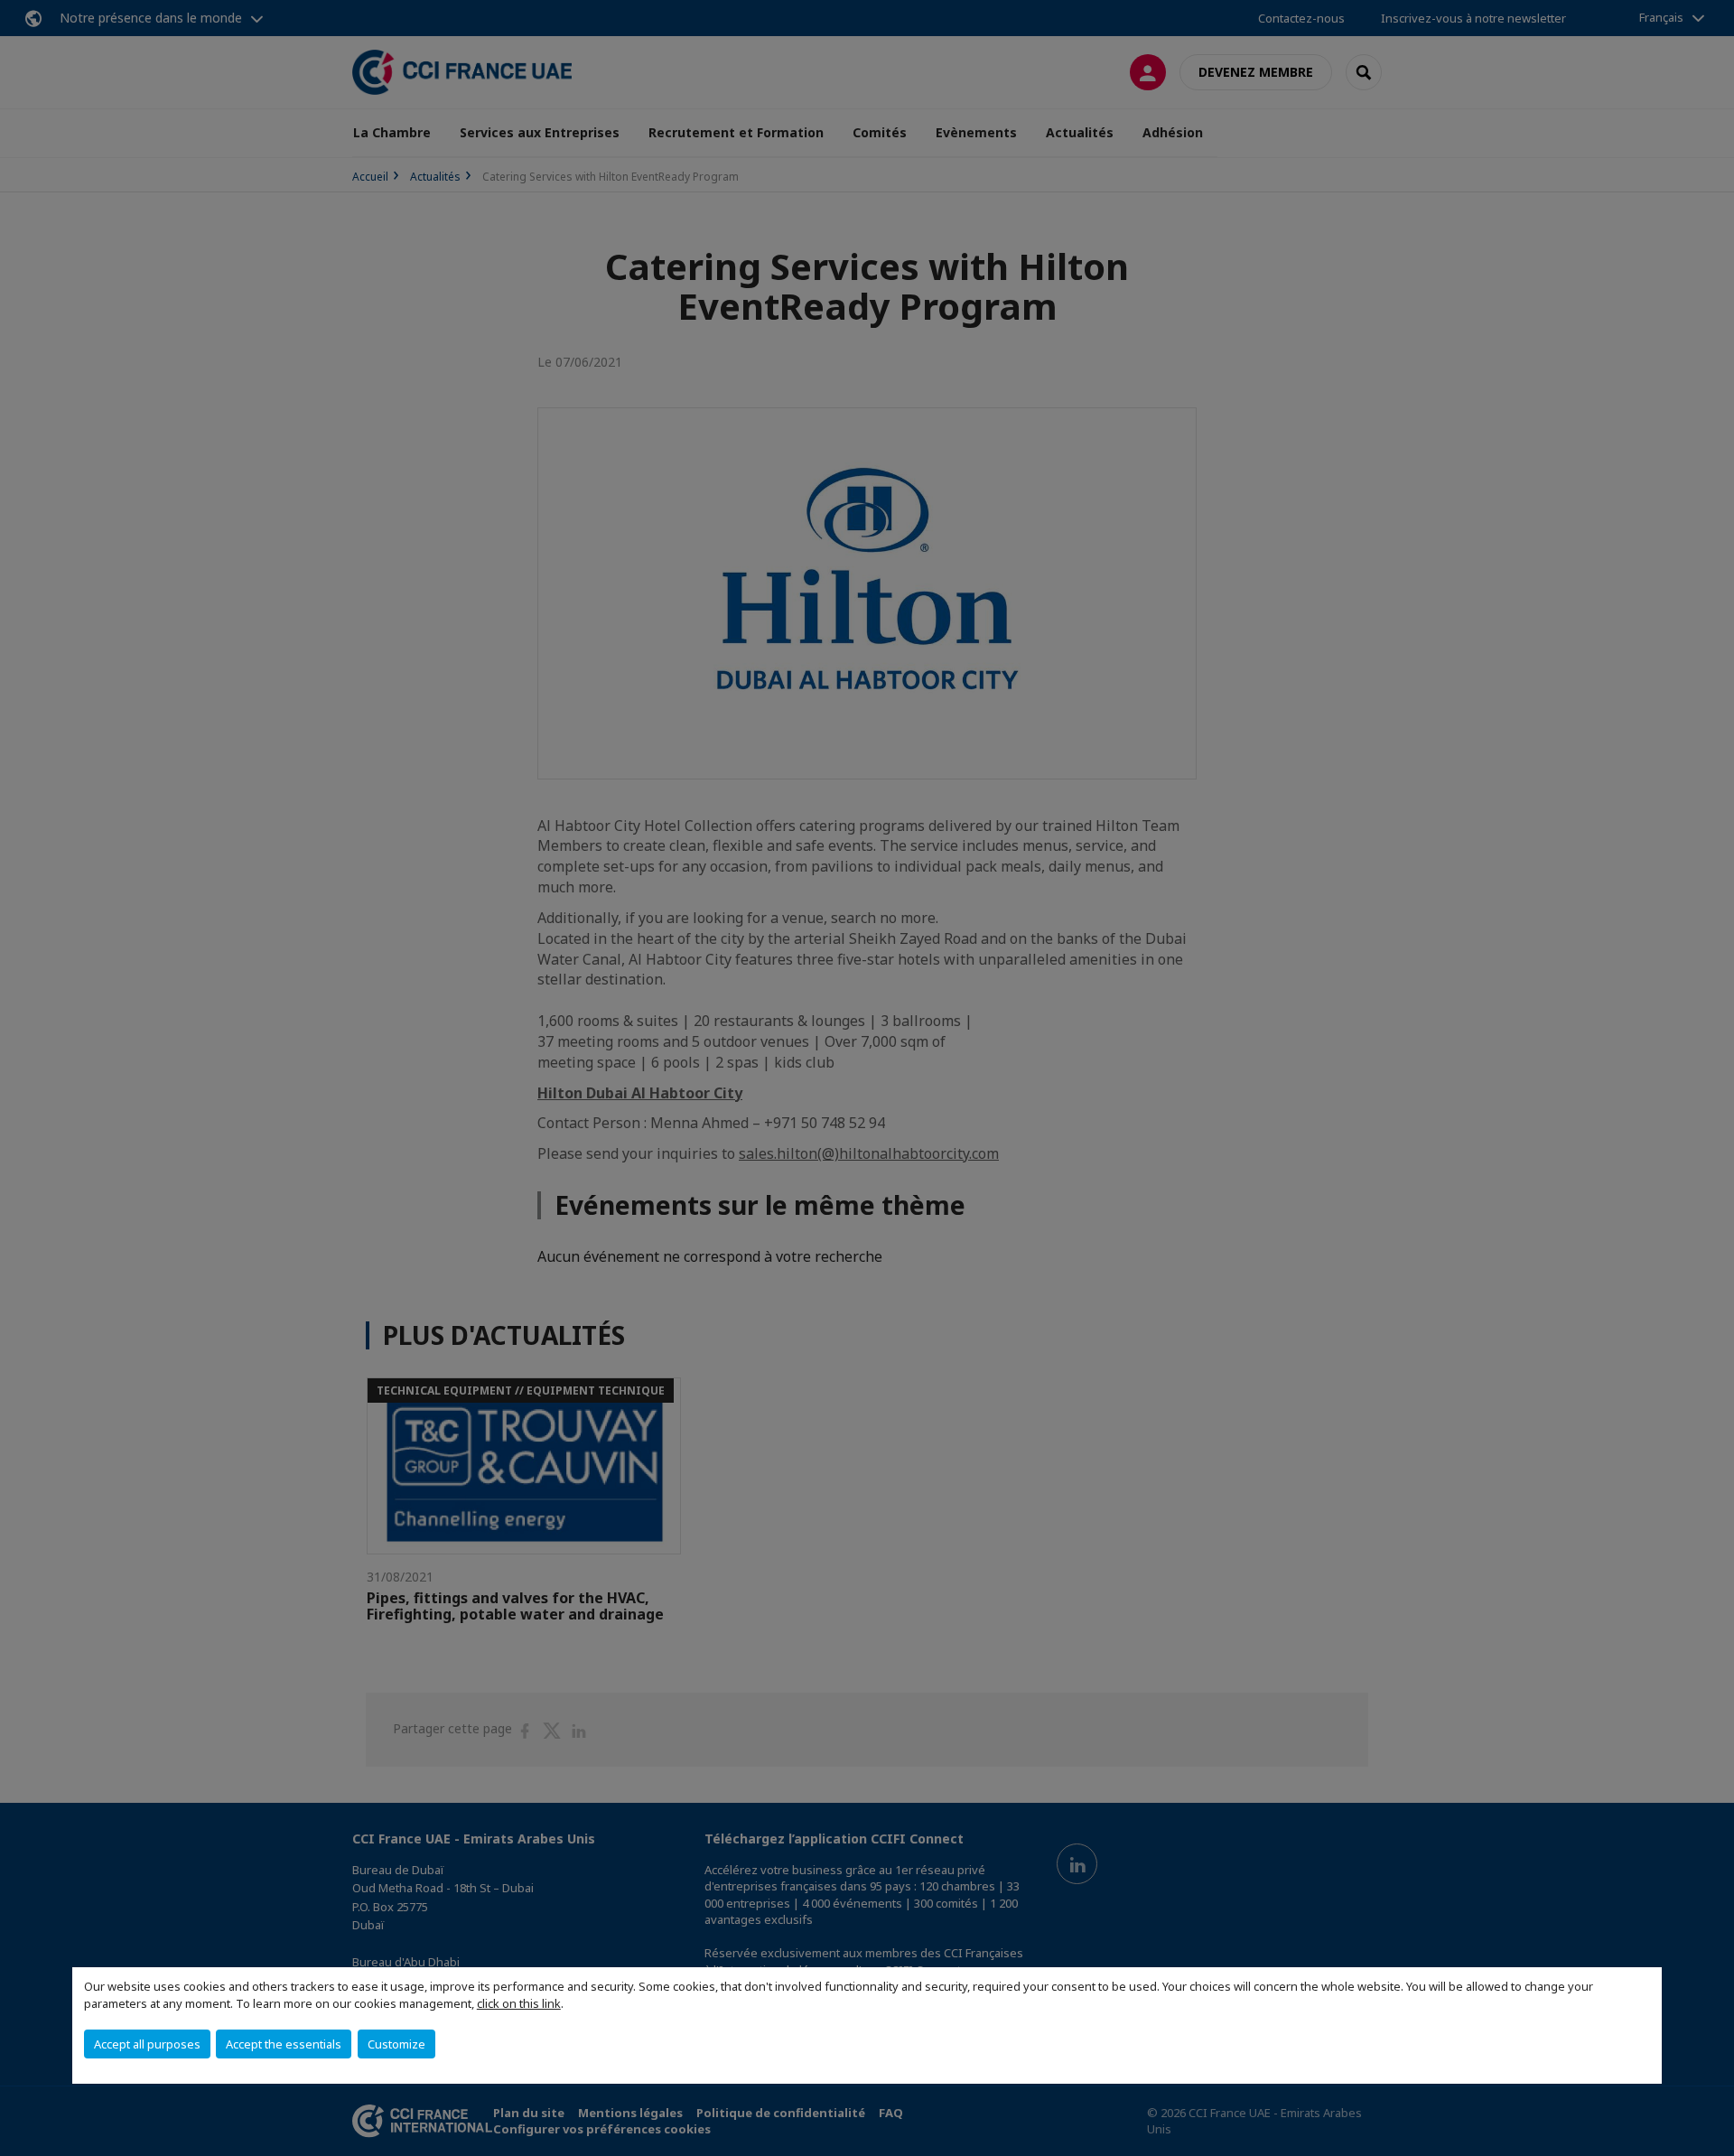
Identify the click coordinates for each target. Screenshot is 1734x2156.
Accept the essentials (284, 2044)
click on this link (519, 2003)
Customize (396, 2044)
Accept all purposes (147, 2044)
